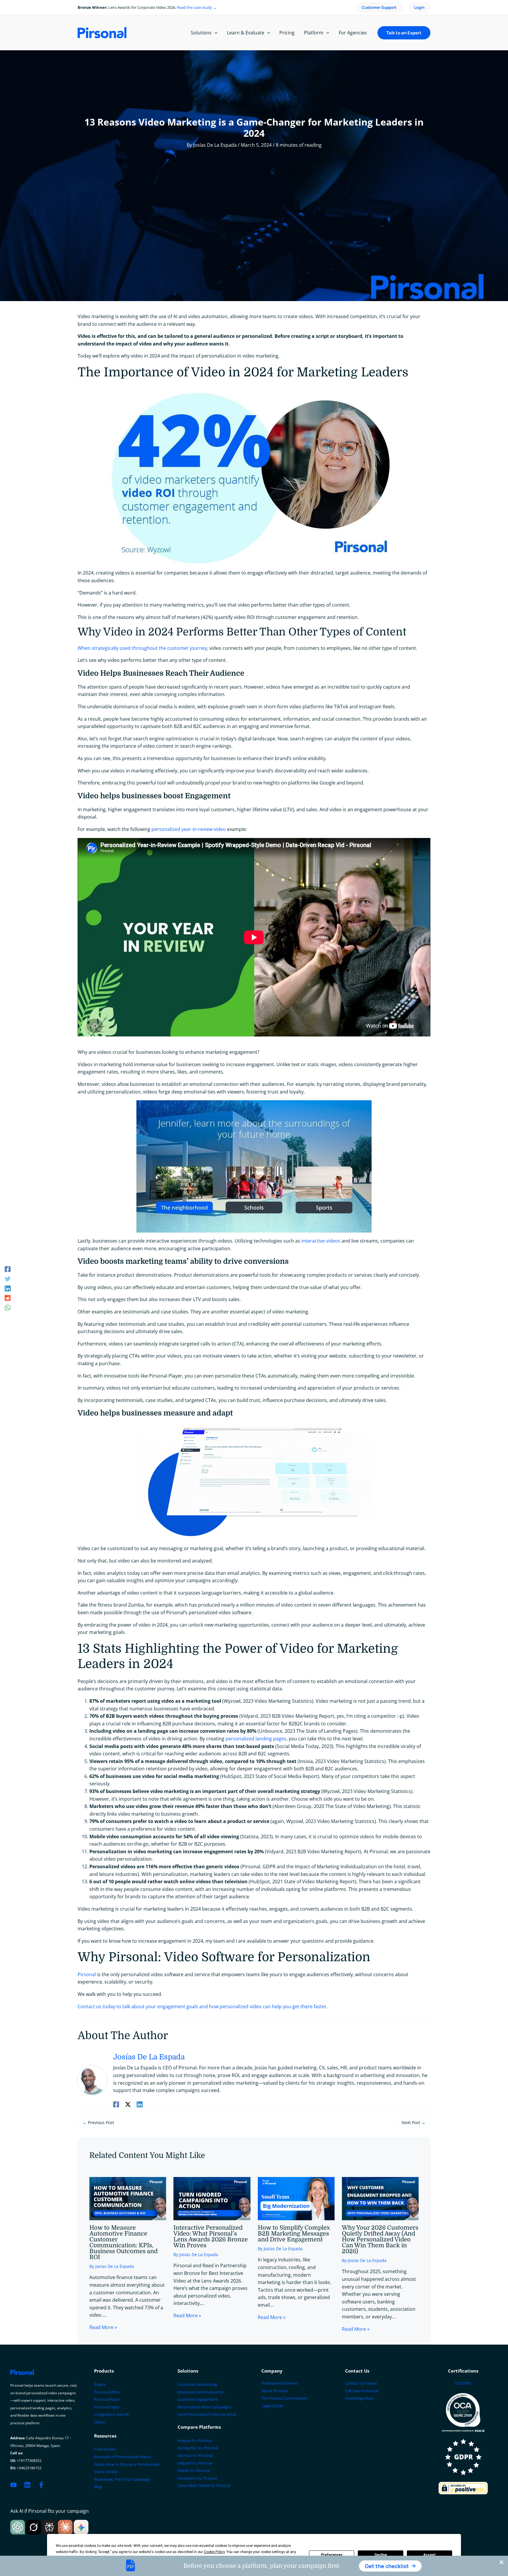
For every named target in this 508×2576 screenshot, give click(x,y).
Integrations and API (112, 2414)
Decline (381, 2555)
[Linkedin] (8, 1288)
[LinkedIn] (27, 2485)
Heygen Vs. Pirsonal (195, 2440)
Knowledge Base (359, 2398)
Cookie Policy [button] (214, 2552)
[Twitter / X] (128, 2104)
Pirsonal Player (107, 2399)
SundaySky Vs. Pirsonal (198, 2448)
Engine (100, 2384)
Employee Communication (201, 2392)
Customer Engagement (198, 2399)
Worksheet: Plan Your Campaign (122, 2479)
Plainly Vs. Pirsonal (194, 2470)
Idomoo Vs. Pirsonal (195, 2455)
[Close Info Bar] (502, 2562)
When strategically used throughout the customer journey (142, 648)
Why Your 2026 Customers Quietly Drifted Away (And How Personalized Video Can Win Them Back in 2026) (380, 2239)
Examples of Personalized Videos (123, 2457)
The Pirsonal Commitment (284, 2398)
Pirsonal (87, 1974)
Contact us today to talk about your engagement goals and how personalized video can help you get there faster (202, 2006)
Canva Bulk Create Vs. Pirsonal (204, 2485)
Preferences (332, 2555)
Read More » (103, 2327)
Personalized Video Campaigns (204, 2407)
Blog (98, 2487)
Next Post (413, 2122)
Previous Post (98, 2122)
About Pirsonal (274, 2391)
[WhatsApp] (8, 1307)
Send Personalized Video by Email (207, 2414)
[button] (390, 2566)
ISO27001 (463, 2383)
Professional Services (280, 2383)
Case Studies (105, 2449)
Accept (430, 2555)
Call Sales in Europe (362, 2391)
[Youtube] (14, 2485)
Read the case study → (197, 7)
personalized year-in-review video (189, 829)
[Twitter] (8, 1278)
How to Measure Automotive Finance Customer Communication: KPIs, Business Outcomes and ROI (123, 2242)
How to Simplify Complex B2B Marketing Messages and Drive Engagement (294, 2234)
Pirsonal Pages (107, 2407)
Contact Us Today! (361, 2383)
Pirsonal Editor (107, 2392)
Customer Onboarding (197, 2384)
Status (100, 2422)
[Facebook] (8, 1269)
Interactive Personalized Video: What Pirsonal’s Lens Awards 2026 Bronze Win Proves (211, 2237)
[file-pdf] (131, 2565)
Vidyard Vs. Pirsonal (195, 2463)
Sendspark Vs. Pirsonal (197, 2478)
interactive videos (321, 1241)
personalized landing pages (256, 1739)
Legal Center (272, 2406)
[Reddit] (8, 1298)
